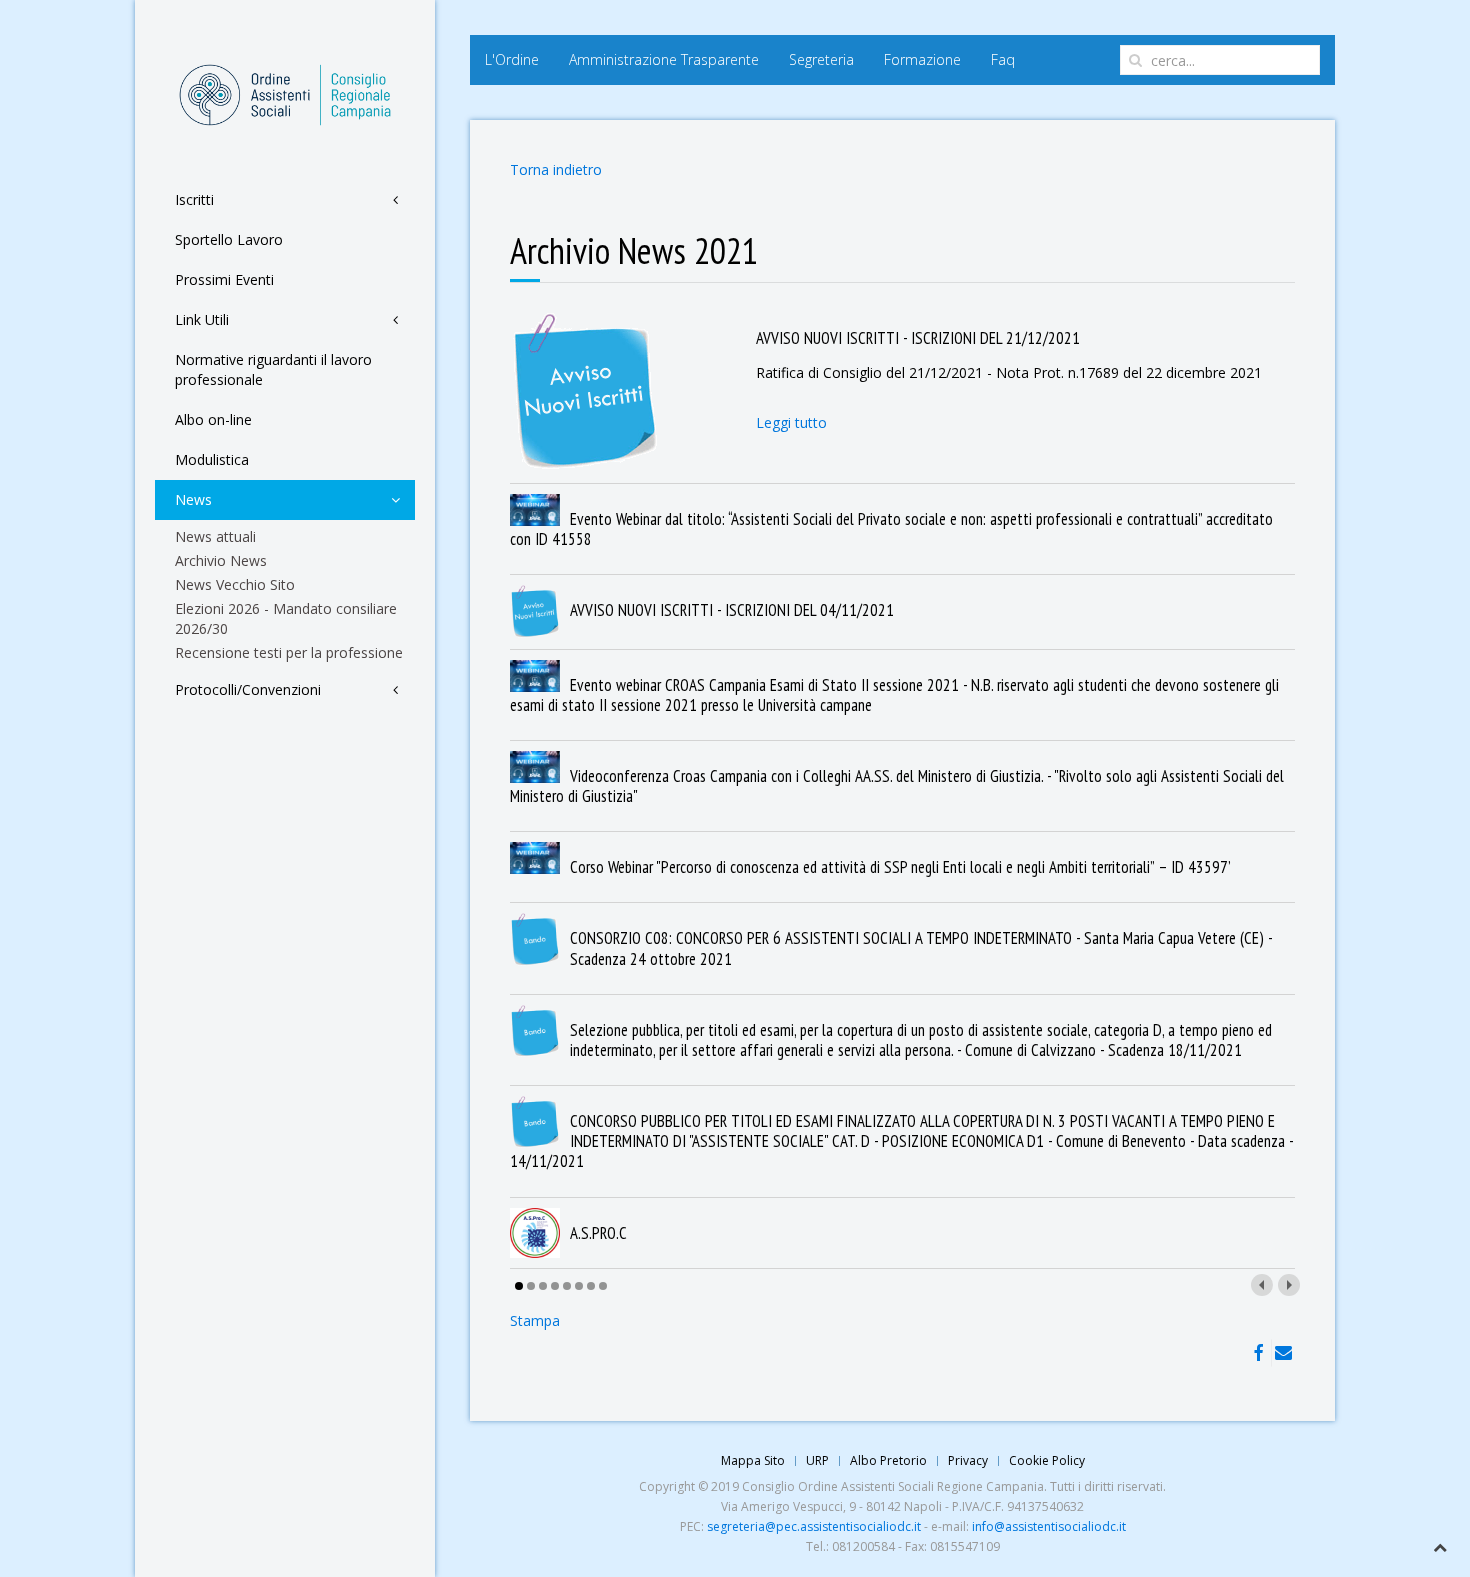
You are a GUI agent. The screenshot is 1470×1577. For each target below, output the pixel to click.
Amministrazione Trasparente (664, 59)
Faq (1003, 59)
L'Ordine (512, 59)
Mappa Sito (753, 1460)
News (193, 499)
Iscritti (194, 199)
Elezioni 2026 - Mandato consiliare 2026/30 (286, 618)
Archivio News (221, 560)
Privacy (968, 1460)
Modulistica (212, 459)
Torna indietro (556, 169)
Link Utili (202, 319)
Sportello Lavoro (229, 239)
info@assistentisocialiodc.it (1049, 1526)
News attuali (215, 536)
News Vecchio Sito (235, 584)
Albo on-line (213, 419)
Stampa (535, 1320)
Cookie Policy (1047, 1460)
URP (817, 1460)
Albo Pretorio (888, 1460)
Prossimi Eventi (224, 279)
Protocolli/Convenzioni (248, 689)
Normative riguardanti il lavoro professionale (273, 369)
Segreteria (821, 59)
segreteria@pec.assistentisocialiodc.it (814, 1526)
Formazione (922, 59)
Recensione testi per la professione (289, 652)
